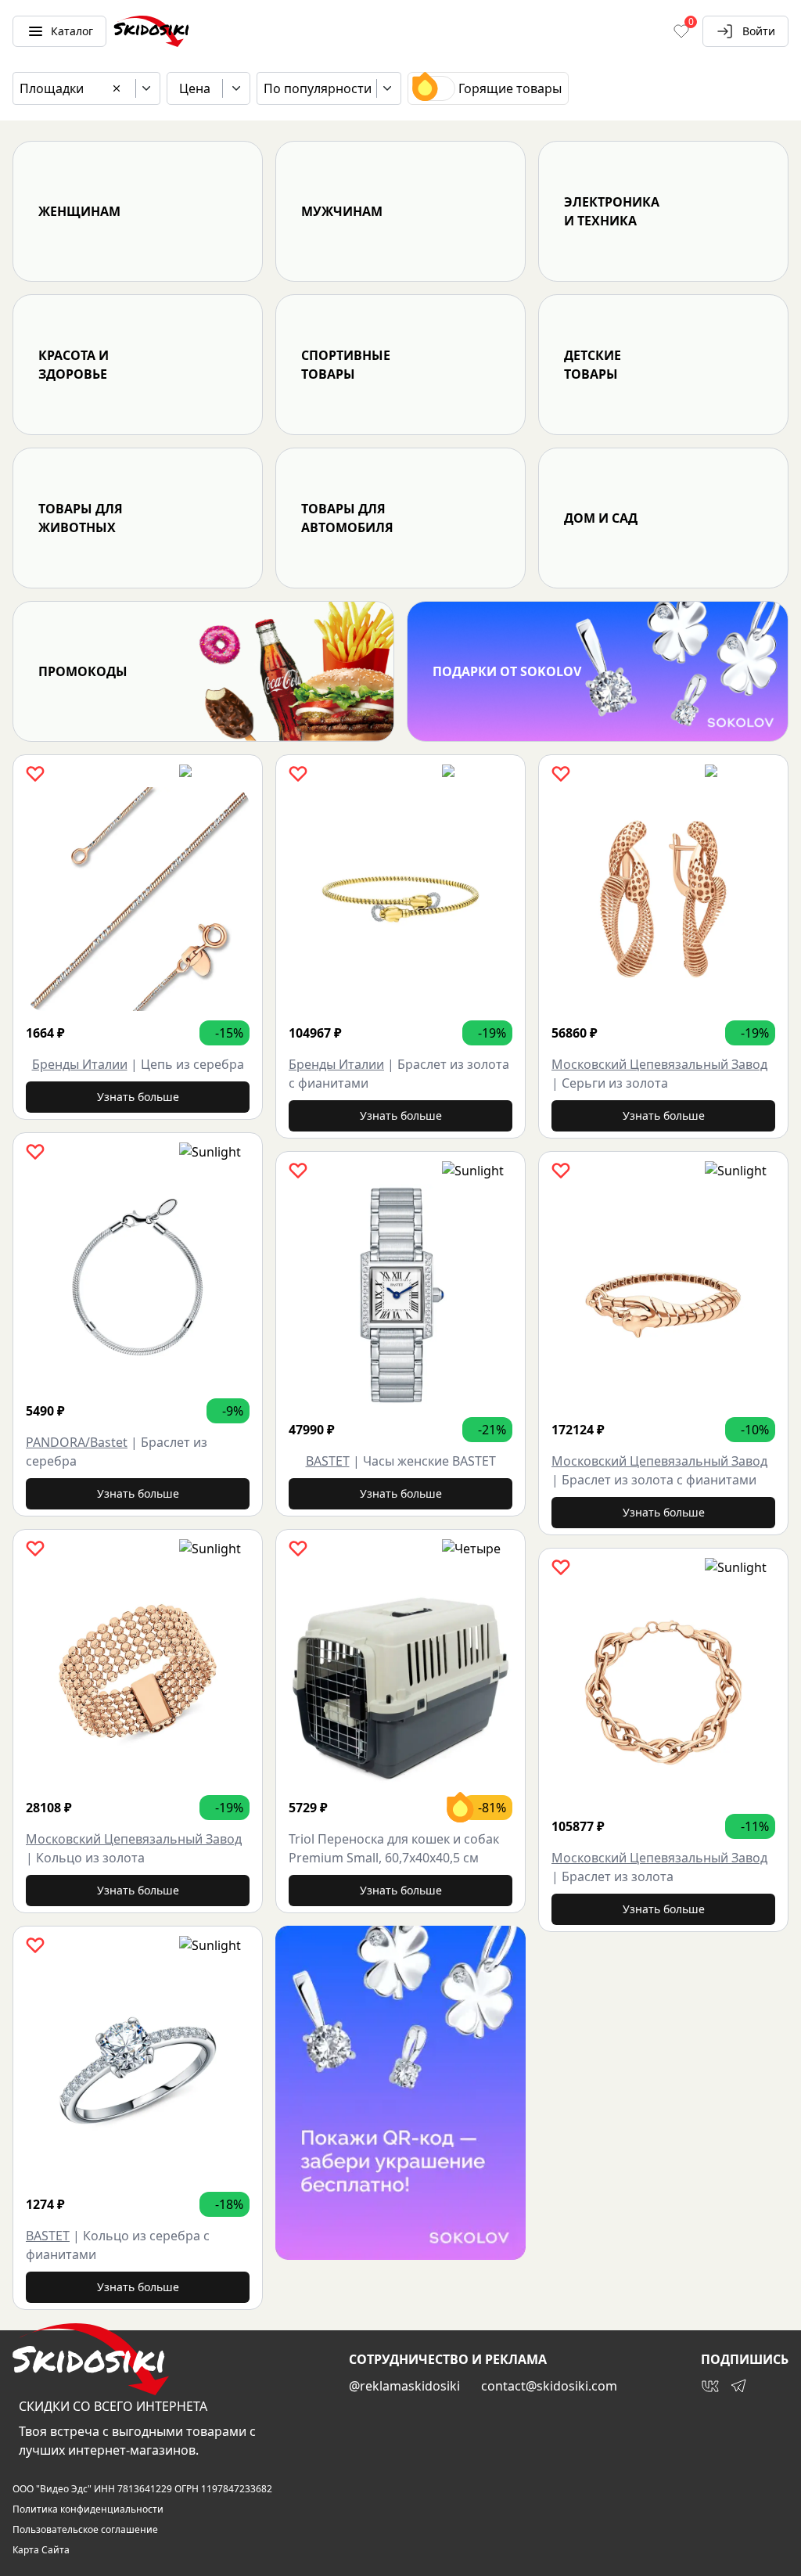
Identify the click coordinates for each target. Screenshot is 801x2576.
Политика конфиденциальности (88, 2509)
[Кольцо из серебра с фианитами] (138, 2071)
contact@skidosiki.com (549, 2386)
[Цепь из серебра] (138, 899)
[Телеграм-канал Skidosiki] (738, 2386)
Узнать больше (138, 1097)
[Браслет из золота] (663, 1693)
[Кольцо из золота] (138, 1674)
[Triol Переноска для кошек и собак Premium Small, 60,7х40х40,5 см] (400, 1674)
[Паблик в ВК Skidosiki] (710, 2386)
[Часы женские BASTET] (400, 1296)
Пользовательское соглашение (85, 2530)
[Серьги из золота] (663, 899)
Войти (759, 31)
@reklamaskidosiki (404, 2386)
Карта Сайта (41, 2550)
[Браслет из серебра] (138, 1277)
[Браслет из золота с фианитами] (400, 899)
